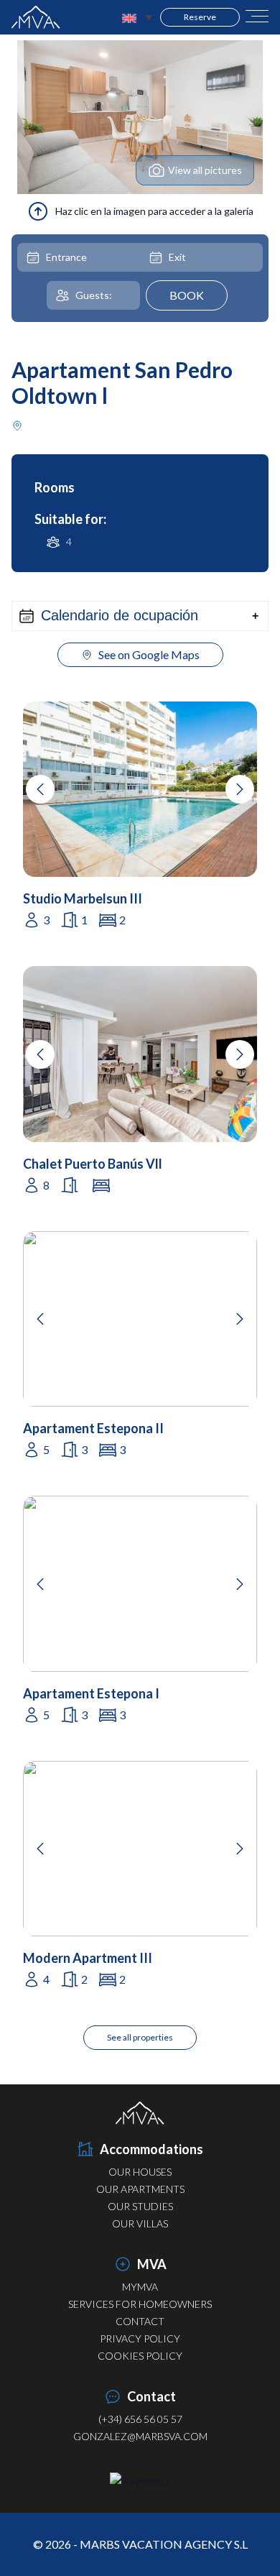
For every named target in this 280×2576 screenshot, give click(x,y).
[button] (140, 616)
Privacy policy (140, 2338)
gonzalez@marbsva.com (140, 2436)
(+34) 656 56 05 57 (140, 2419)
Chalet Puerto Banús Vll (93, 1164)
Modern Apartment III (88, 1958)
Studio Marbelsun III (83, 898)
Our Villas (140, 2223)
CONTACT (140, 2321)
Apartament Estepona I (91, 1693)
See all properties (140, 2037)
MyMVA (140, 2287)
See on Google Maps (149, 654)
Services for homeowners (140, 2304)
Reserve (200, 17)
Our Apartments (140, 2189)
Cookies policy (140, 2356)
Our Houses (140, 2172)
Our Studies (140, 2206)
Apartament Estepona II (93, 1428)
